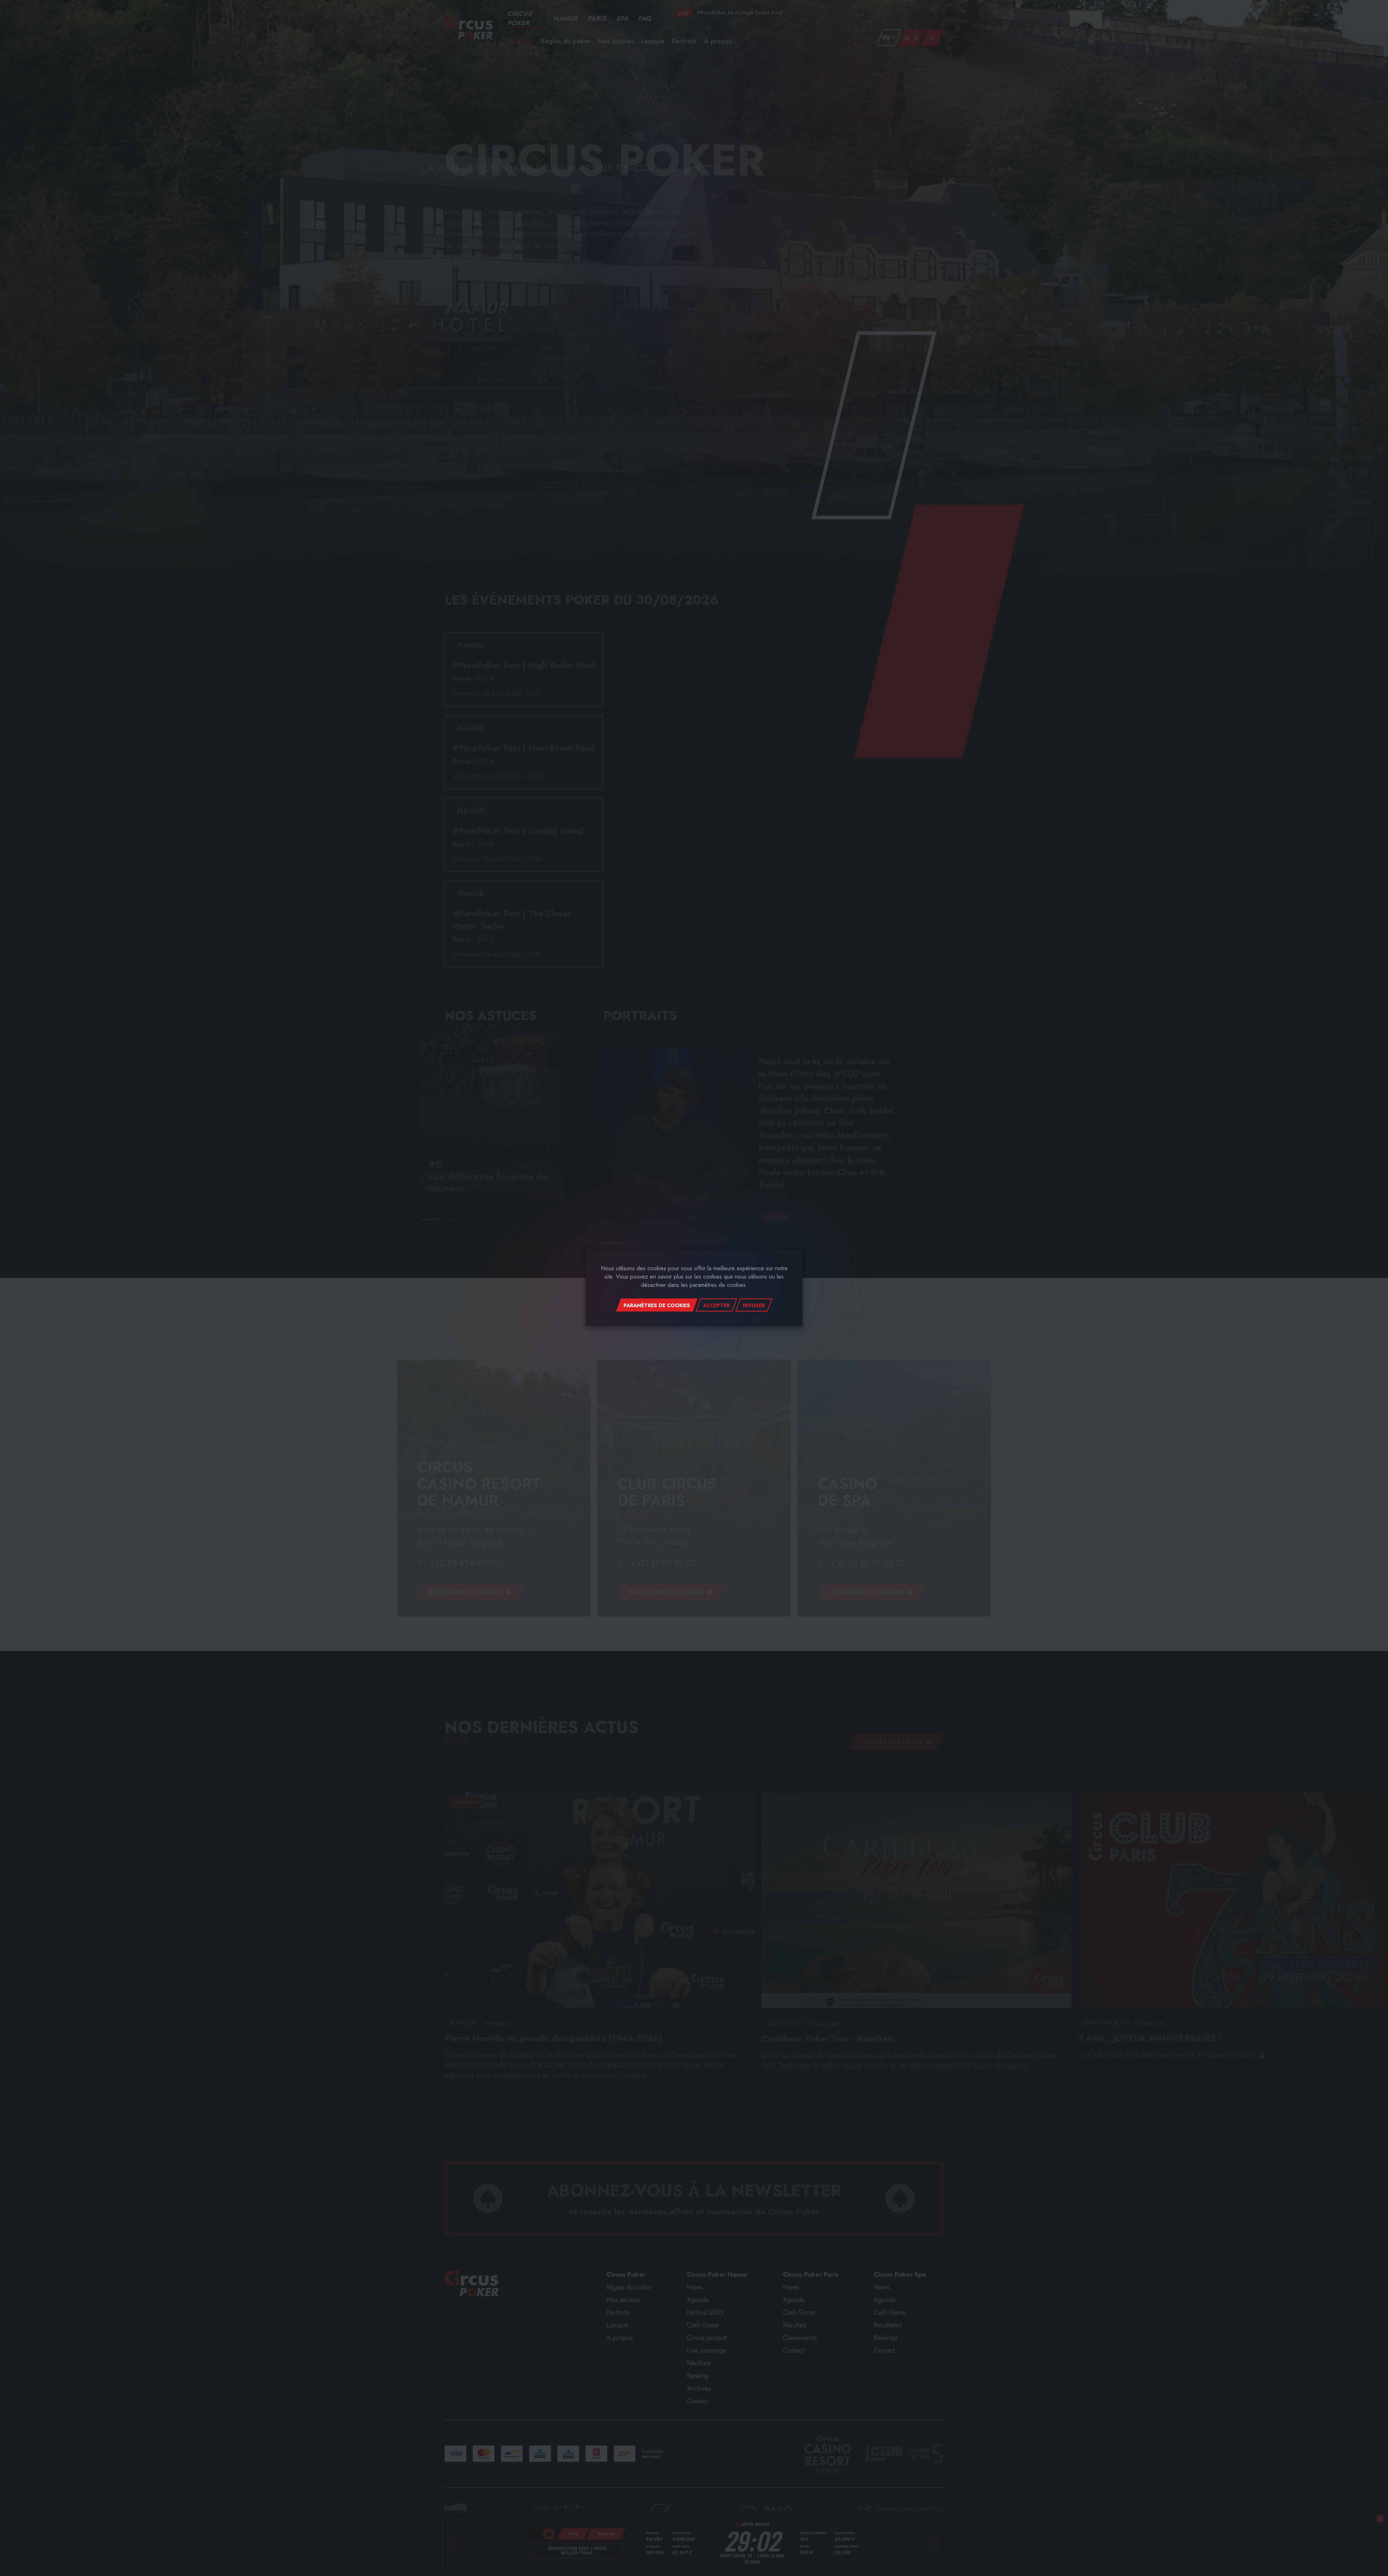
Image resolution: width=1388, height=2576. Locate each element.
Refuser (754, 1305)
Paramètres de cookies (657, 1305)
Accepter (716, 1305)
